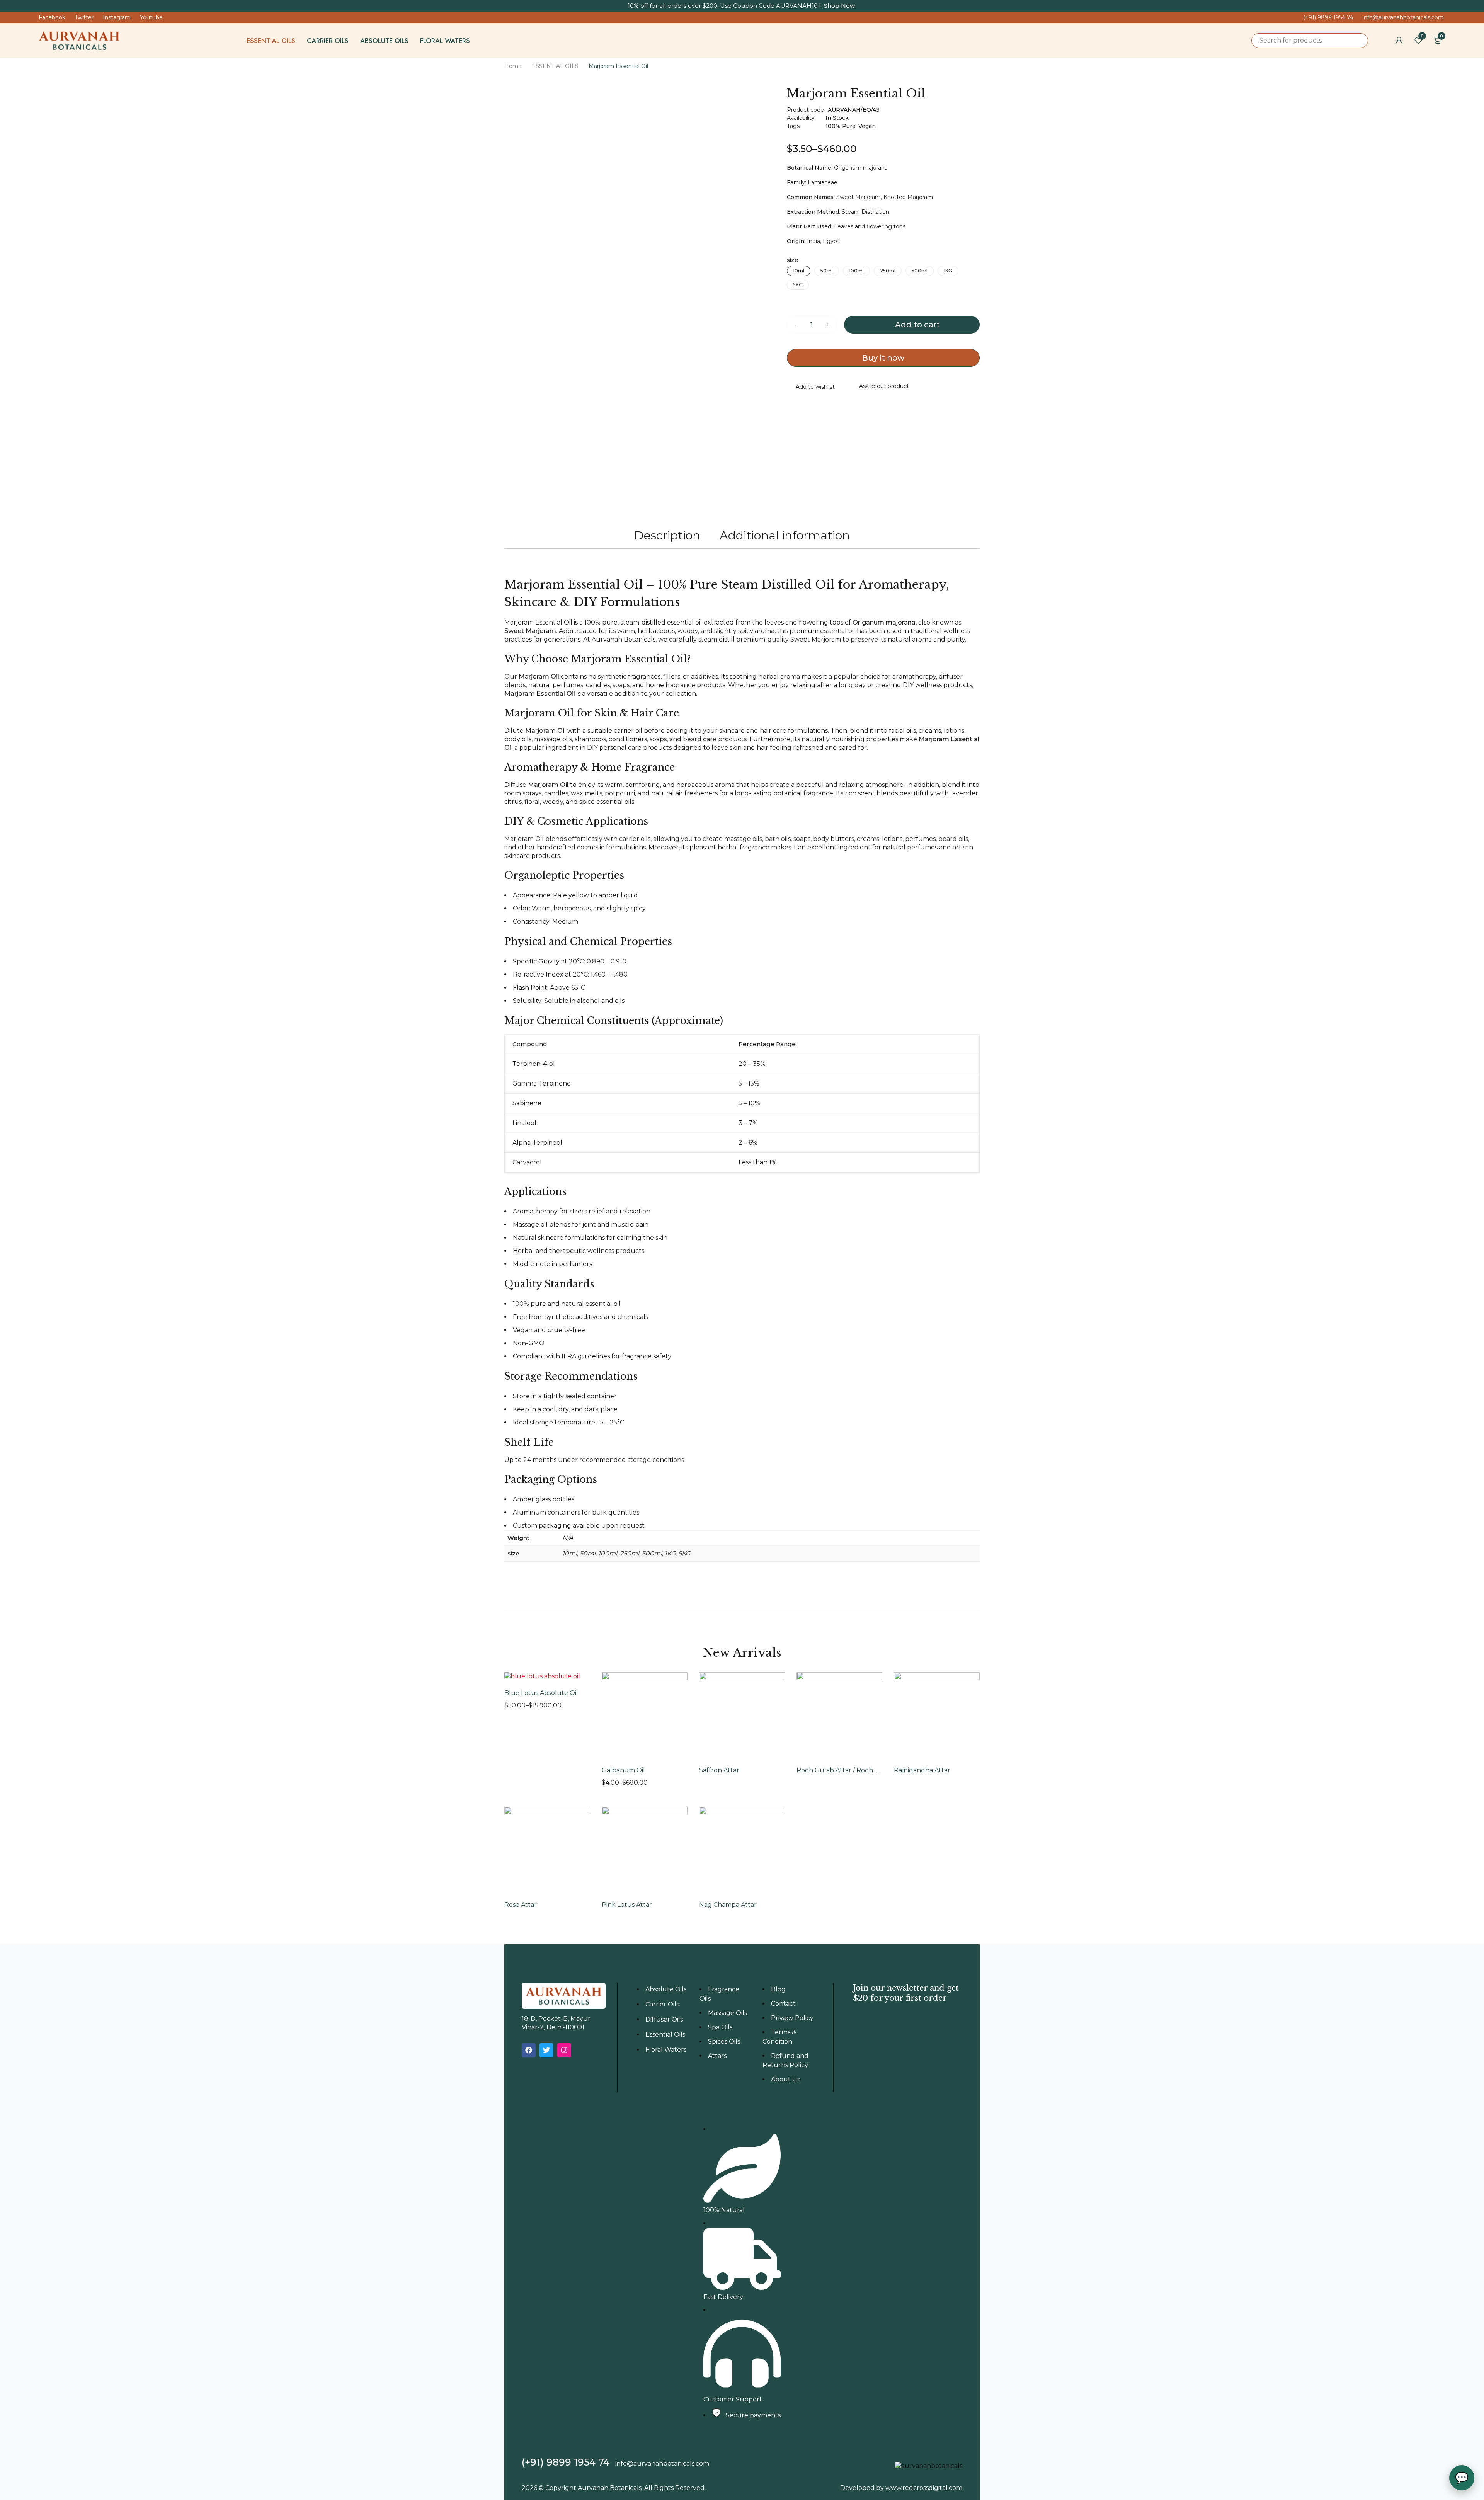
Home (513, 66)
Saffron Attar (719, 1770)
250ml (888, 271)
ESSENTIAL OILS (555, 66)
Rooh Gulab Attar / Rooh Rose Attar (839, 1770)
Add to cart (917, 325)
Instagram (117, 17)
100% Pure (841, 126)
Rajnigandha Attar (922, 1770)
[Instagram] (564, 2050)
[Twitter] (546, 2050)
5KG (798, 285)
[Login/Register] (1399, 41)
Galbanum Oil (623, 1770)
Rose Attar (521, 1905)
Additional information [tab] (785, 535)
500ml (920, 271)
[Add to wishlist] (811, 387)
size (793, 260)
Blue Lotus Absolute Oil (541, 1693)
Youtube (151, 17)
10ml (799, 271)
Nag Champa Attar (728, 1905)
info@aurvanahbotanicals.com (1403, 17)
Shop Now (839, 6)
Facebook (52, 17)
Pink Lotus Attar (627, 1905)
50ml (827, 271)
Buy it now (883, 358)
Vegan (867, 126)
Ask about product (884, 386)
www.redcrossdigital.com (924, 2488)
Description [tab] (667, 535)
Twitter (84, 17)
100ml (856, 271)
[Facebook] (529, 2050)
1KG (948, 271)
